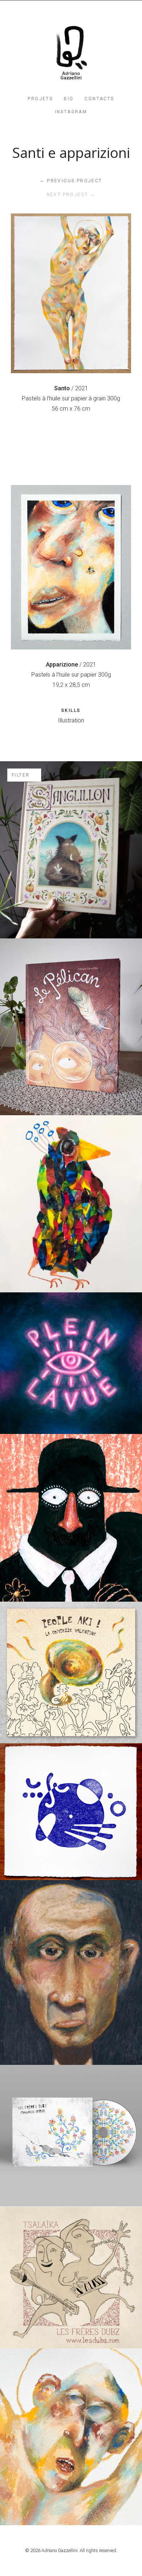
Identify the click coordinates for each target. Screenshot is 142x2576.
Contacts (99, 99)
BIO (69, 99)
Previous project (71, 181)
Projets (40, 99)
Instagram (71, 112)
